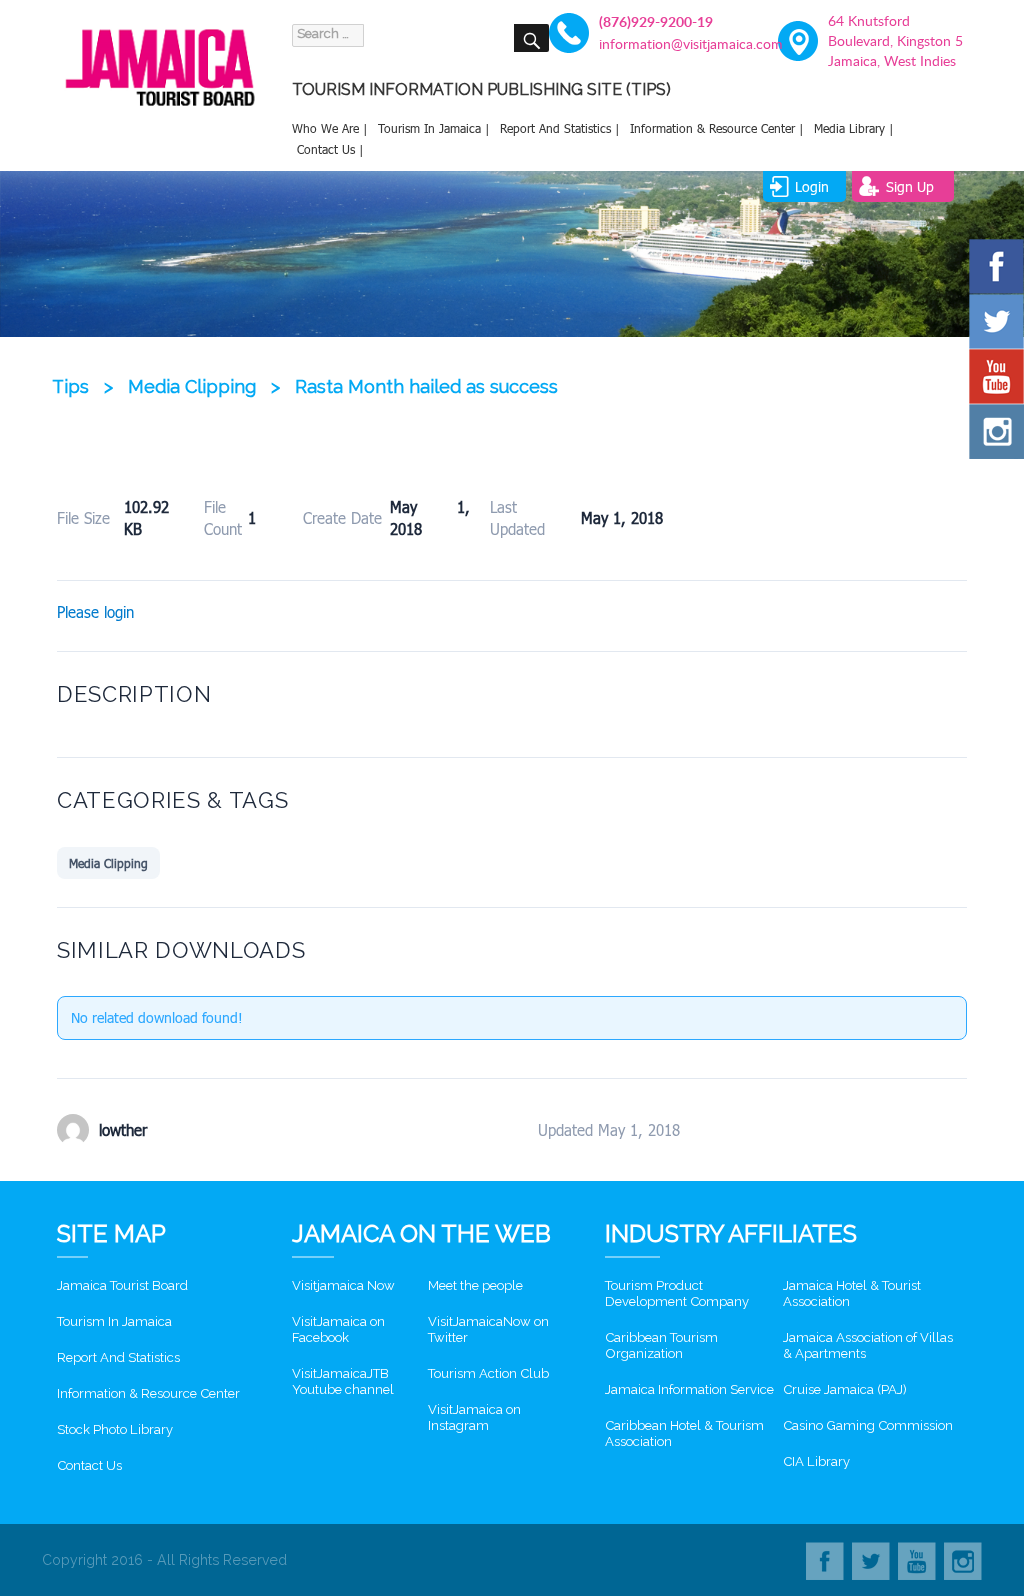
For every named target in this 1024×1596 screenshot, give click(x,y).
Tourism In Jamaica (114, 1321)
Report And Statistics (118, 1357)
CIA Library (816, 1461)
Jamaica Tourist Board (122, 1285)
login (812, 186)
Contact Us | (330, 149)
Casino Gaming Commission (868, 1425)
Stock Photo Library (115, 1429)
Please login (95, 612)
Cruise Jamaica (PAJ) (845, 1389)
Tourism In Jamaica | (434, 128)
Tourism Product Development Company (677, 1293)
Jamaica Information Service (689, 1389)
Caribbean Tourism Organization (661, 1345)
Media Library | (854, 128)
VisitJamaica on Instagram (474, 1417)
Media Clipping (108, 863)
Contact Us (89, 1465)
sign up (910, 186)
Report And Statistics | (560, 128)
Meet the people (475, 1285)
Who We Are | (330, 128)
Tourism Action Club (488, 1373)
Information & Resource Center (148, 1393)
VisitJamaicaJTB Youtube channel (343, 1381)
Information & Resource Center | (717, 128)
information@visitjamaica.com (665, 43)
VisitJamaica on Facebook (338, 1329)
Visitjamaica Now (343, 1285)
